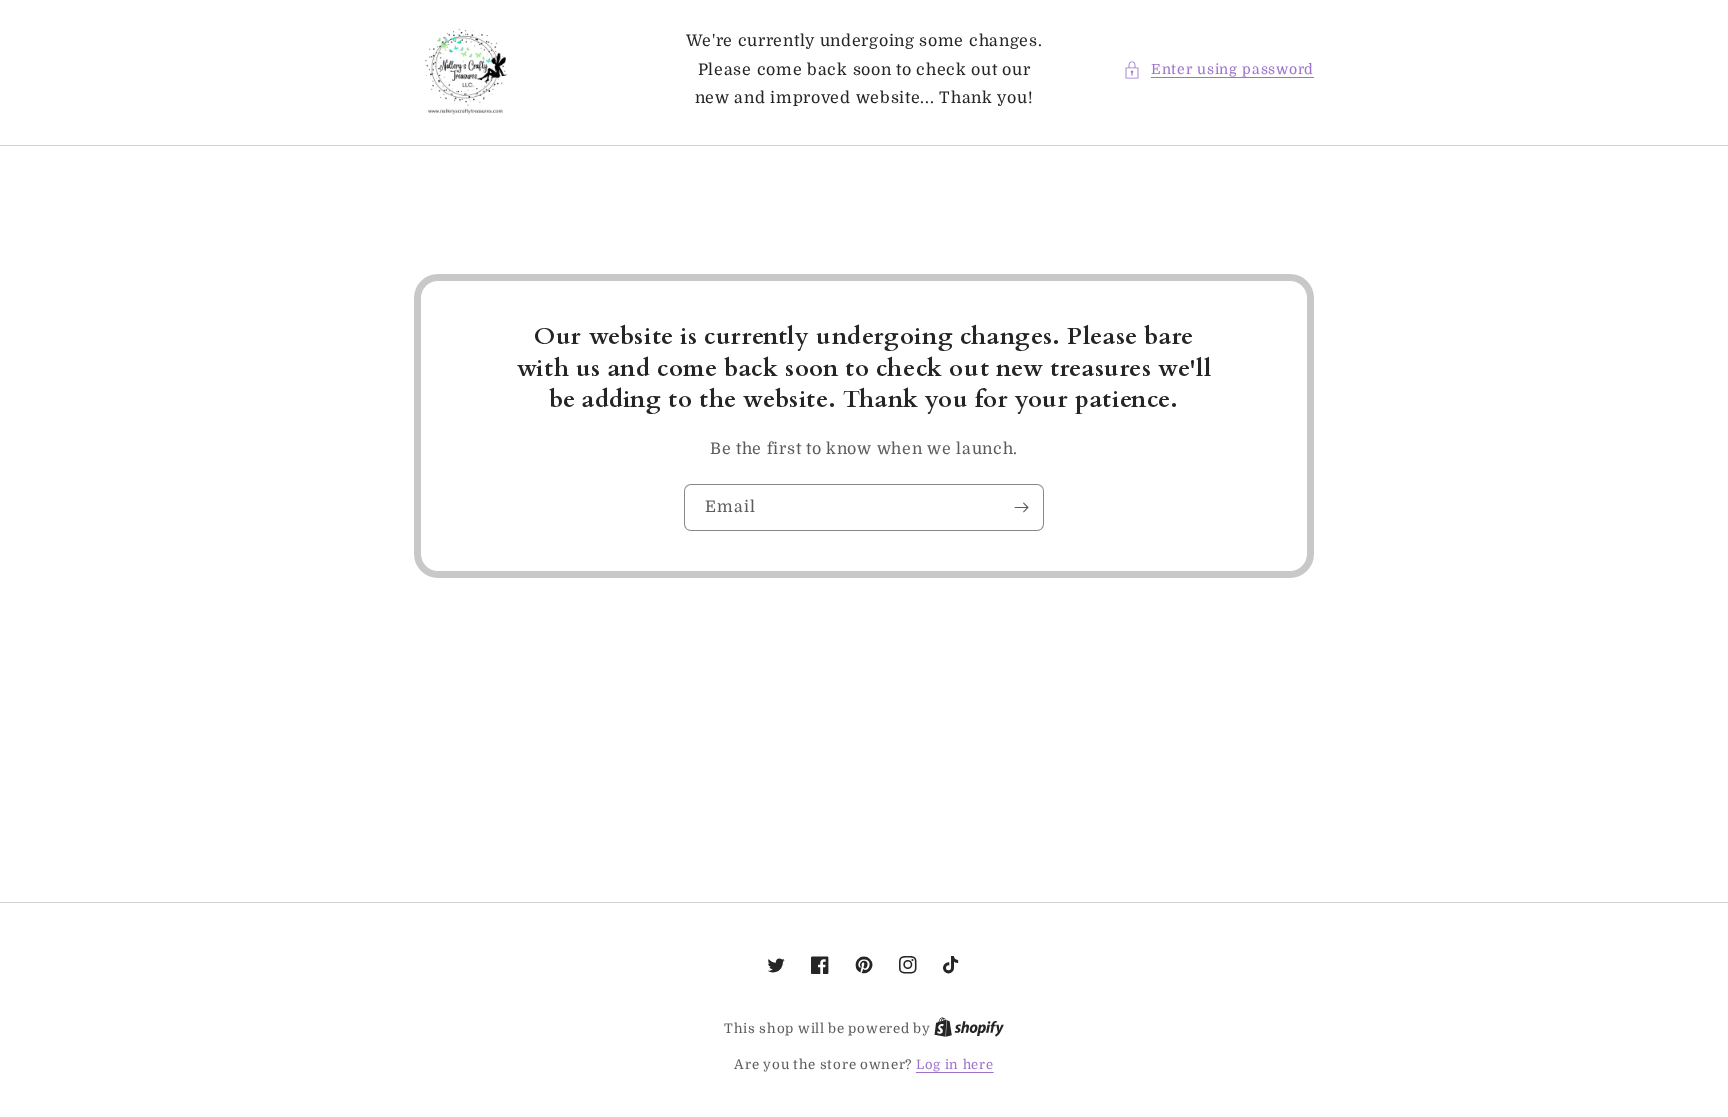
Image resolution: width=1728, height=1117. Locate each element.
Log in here (955, 1064)
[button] (1218, 69)
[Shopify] (969, 1028)
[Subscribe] (1021, 507)
